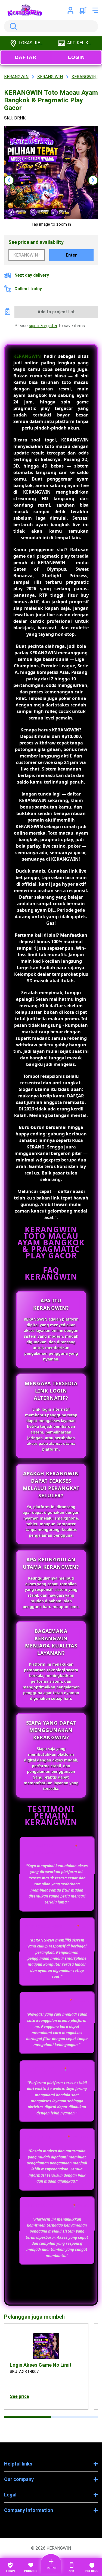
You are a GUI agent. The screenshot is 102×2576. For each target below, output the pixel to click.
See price (19, 2396)
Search (12, 26)
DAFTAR (26, 57)
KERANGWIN (27, 356)
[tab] (28, 2417)
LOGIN (76, 57)
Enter (71, 255)
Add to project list (56, 312)
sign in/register (43, 326)
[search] (51, 26)
